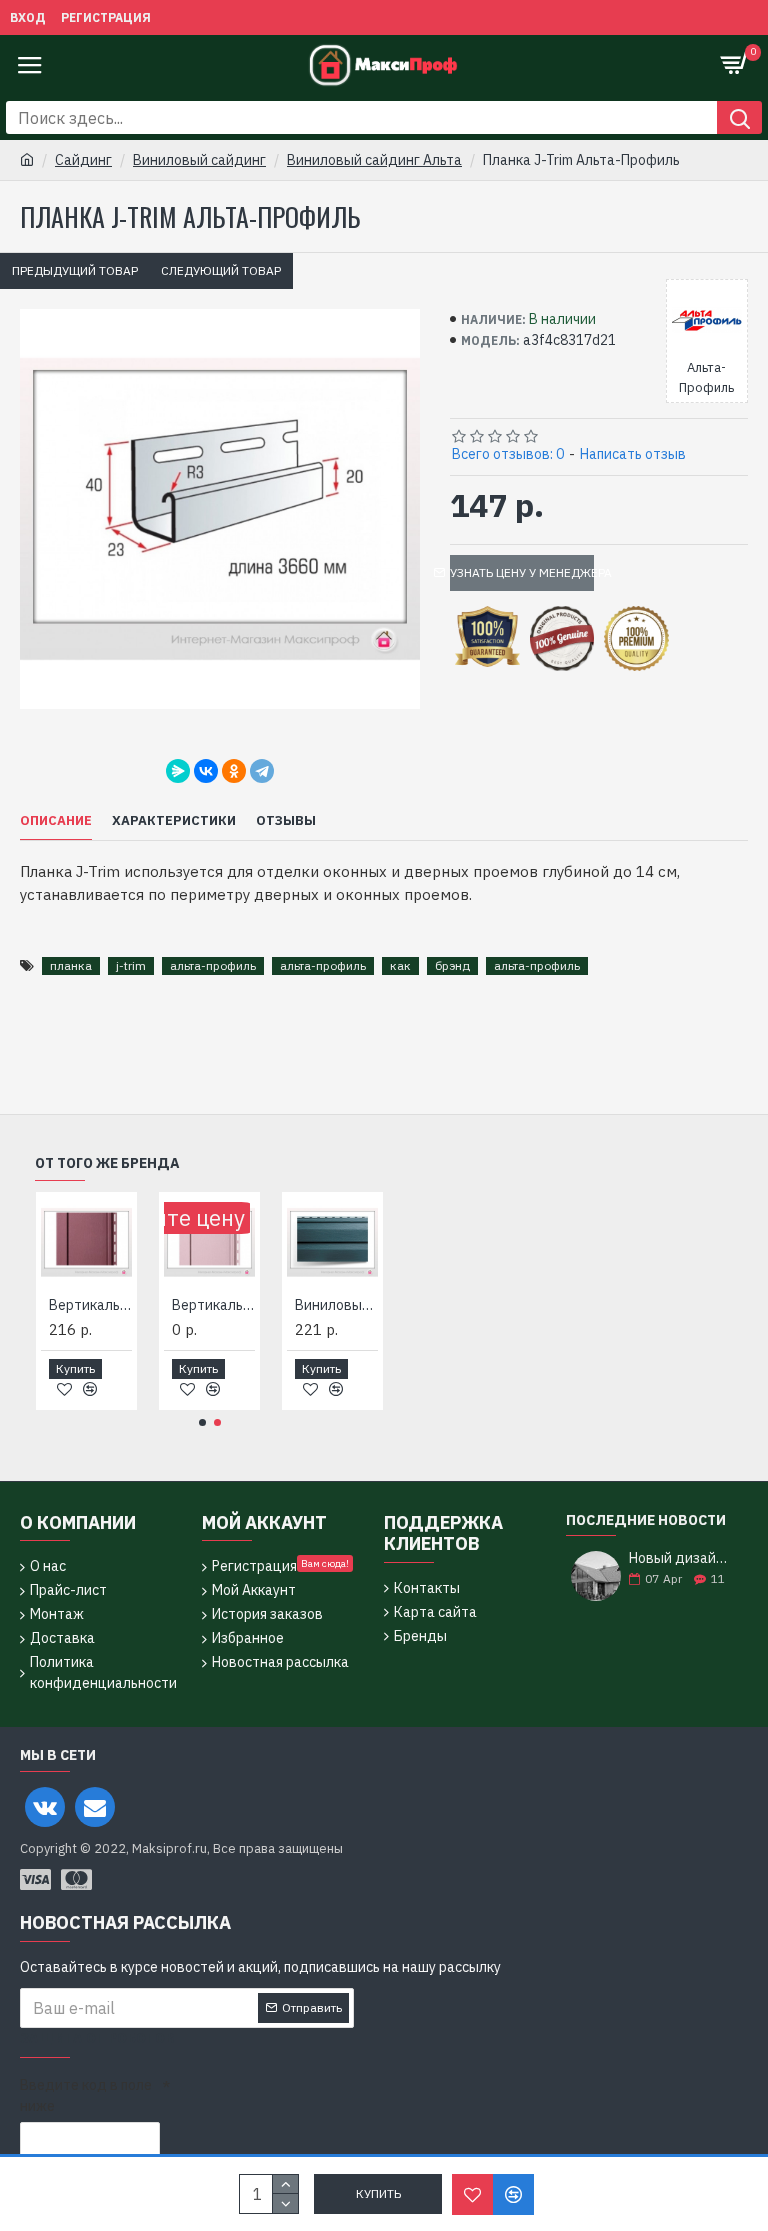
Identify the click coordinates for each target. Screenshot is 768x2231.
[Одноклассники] (234, 771)
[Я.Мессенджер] (178, 771)
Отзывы (286, 821)
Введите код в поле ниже (86, 2095)
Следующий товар (221, 270)
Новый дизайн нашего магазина (682, 1558)
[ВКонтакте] (206, 771)
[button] (202, 1422)
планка (71, 965)
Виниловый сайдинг (199, 160)
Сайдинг (83, 160)
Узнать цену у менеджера (522, 572)
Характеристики (174, 821)
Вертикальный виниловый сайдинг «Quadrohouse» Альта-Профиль (213, 1305)
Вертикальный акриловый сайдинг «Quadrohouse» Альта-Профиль (90, 1305)
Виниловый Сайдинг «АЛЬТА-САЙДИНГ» (336, 1305)
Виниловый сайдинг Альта (374, 160)
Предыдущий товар (75, 270)
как (400, 965)
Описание (56, 821)
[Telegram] (262, 771)
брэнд (452, 965)
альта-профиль (213, 965)
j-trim (131, 965)
